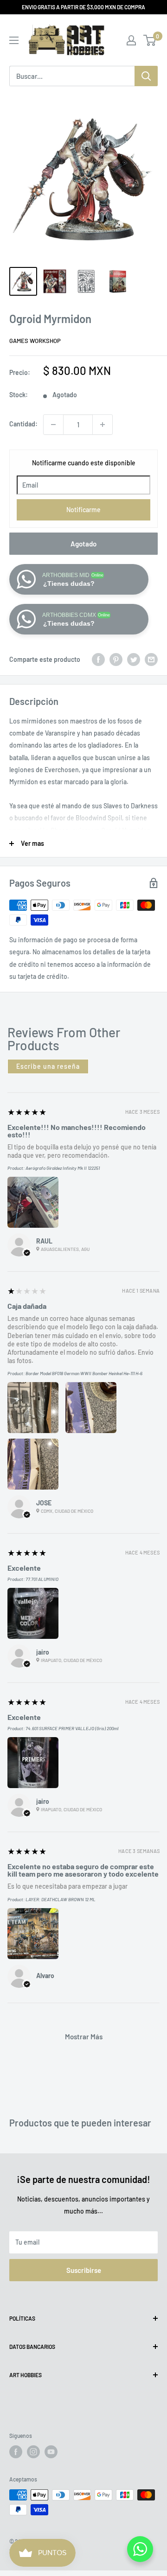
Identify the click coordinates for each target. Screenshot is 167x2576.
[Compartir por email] (151, 660)
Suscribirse (84, 2270)
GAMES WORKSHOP (35, 341)
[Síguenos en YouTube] (51, 2452)
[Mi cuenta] (131, 40)
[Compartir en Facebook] (98, 660)
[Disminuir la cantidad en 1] (53, 425)
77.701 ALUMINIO (42, 1579)
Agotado (83, 544)
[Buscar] (146, 76)
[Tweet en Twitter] (134, 660)
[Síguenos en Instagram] (33, 2452)
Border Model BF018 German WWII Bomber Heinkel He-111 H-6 (84, 1373)
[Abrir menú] (14, 40)
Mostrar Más (84, 2037)
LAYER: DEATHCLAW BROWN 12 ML (61, 1899)
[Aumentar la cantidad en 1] (103, 425)
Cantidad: (23, 424)
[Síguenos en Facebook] (16, 2452)
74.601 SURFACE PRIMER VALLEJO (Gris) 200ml (72, 1728)
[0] (150, 40)
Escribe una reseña (48, 1066)
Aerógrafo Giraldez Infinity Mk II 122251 (63, 1168)
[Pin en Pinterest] (116, 660)
